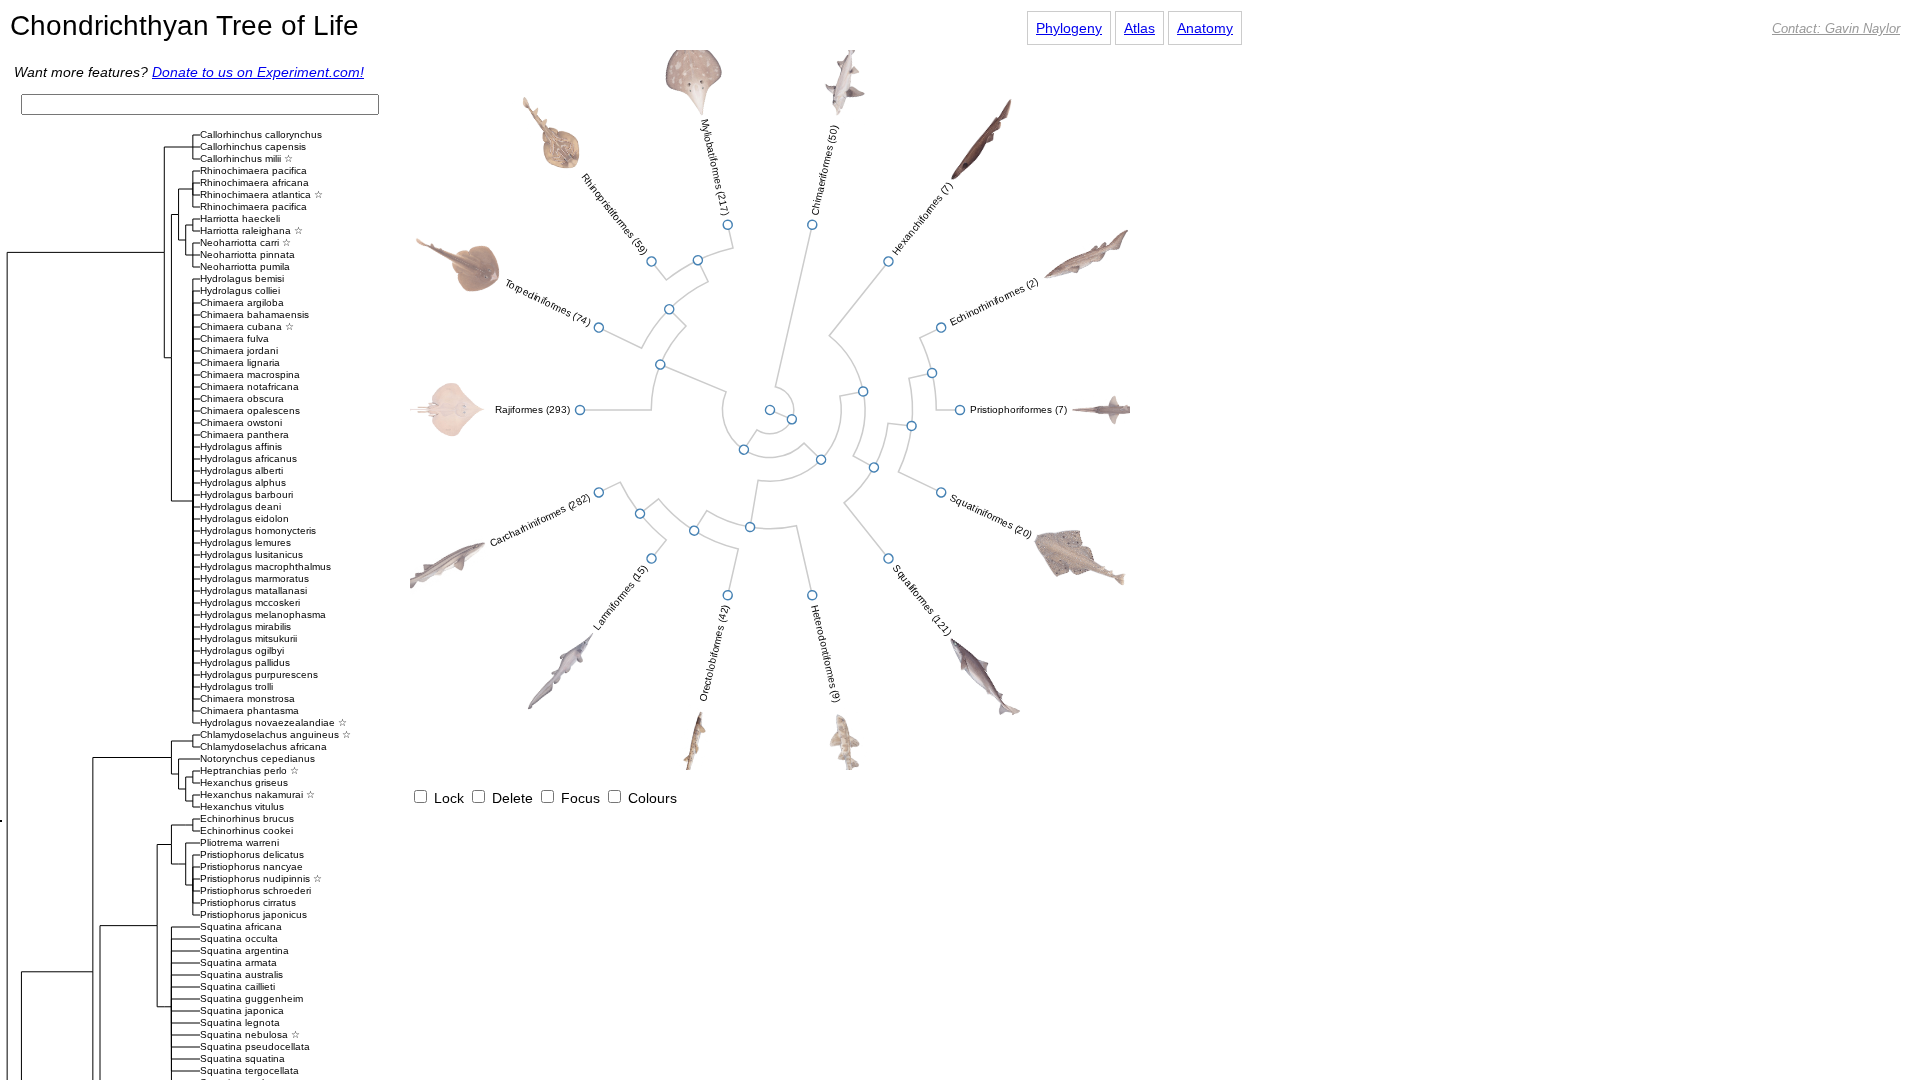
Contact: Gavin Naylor (1836, 28)
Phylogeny (1069, 28)
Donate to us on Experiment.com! (258, 72)
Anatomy (1205, 28)
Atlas (1139, 28)
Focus (578, 798)
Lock (447, 798)
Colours (650, 798)
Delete (510, 798)
